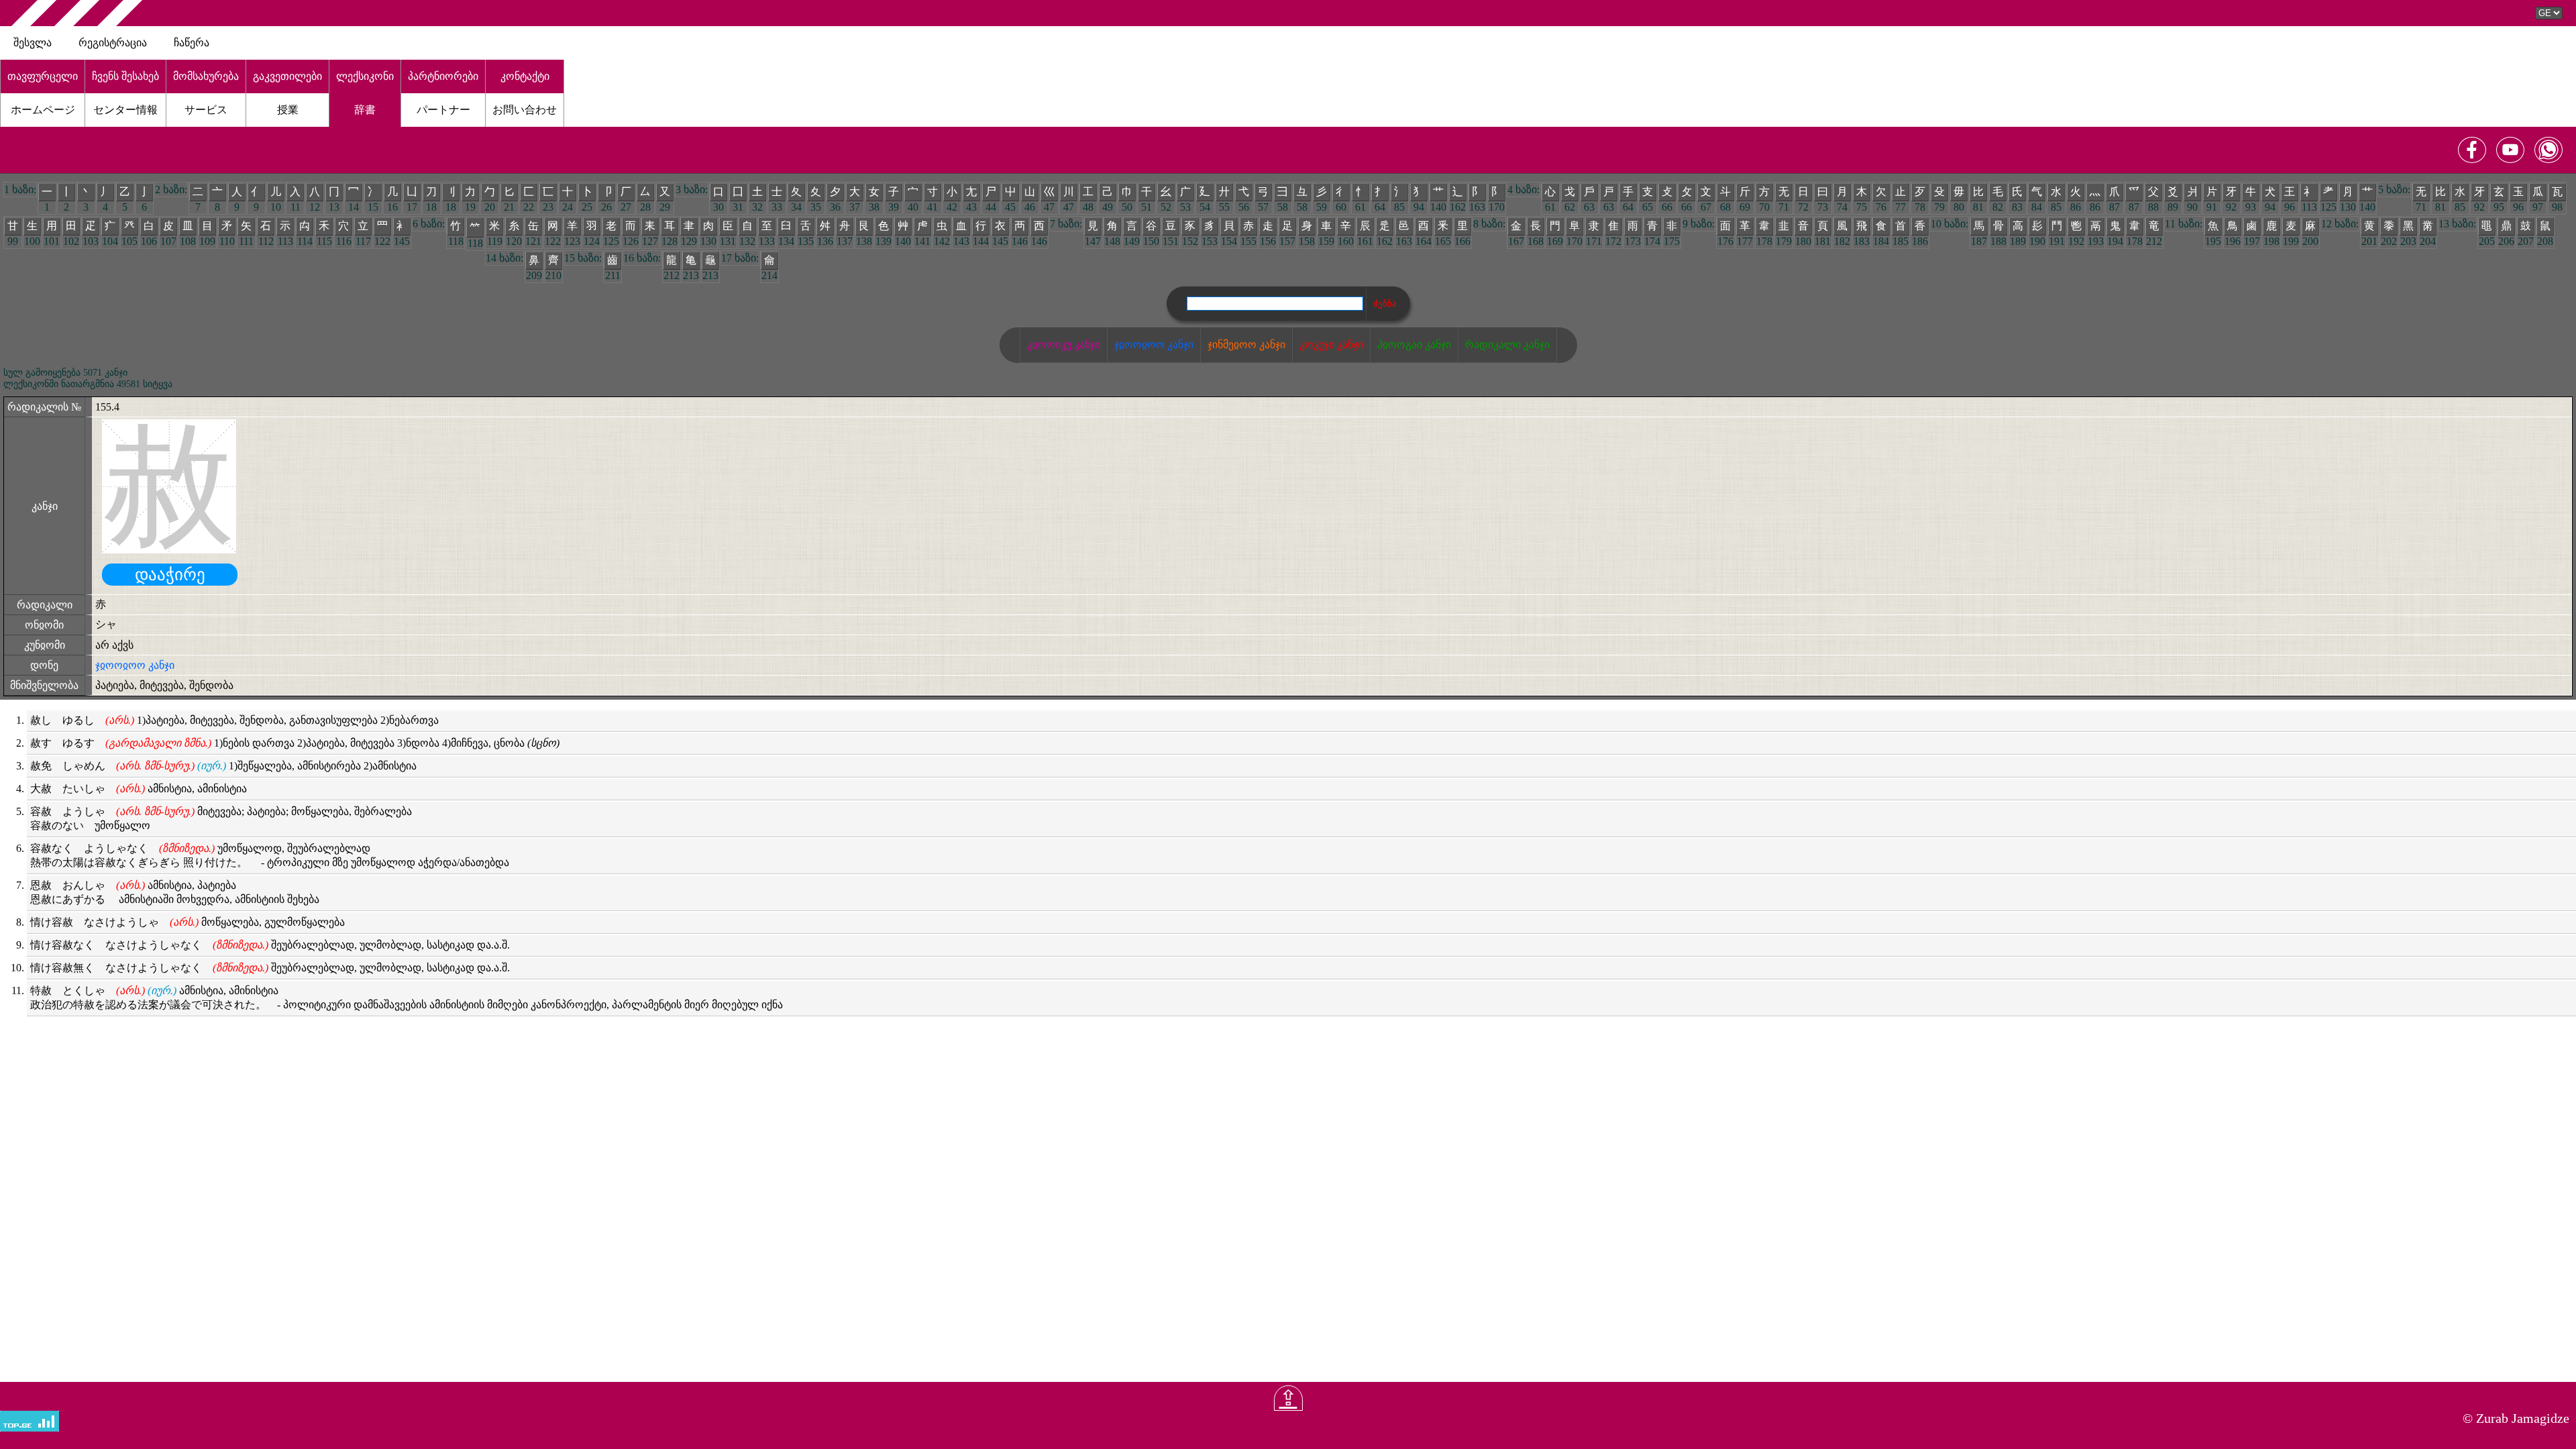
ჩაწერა (192, 43)
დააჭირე (170, 575)
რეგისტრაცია (113, 43)
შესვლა (33, 43)
